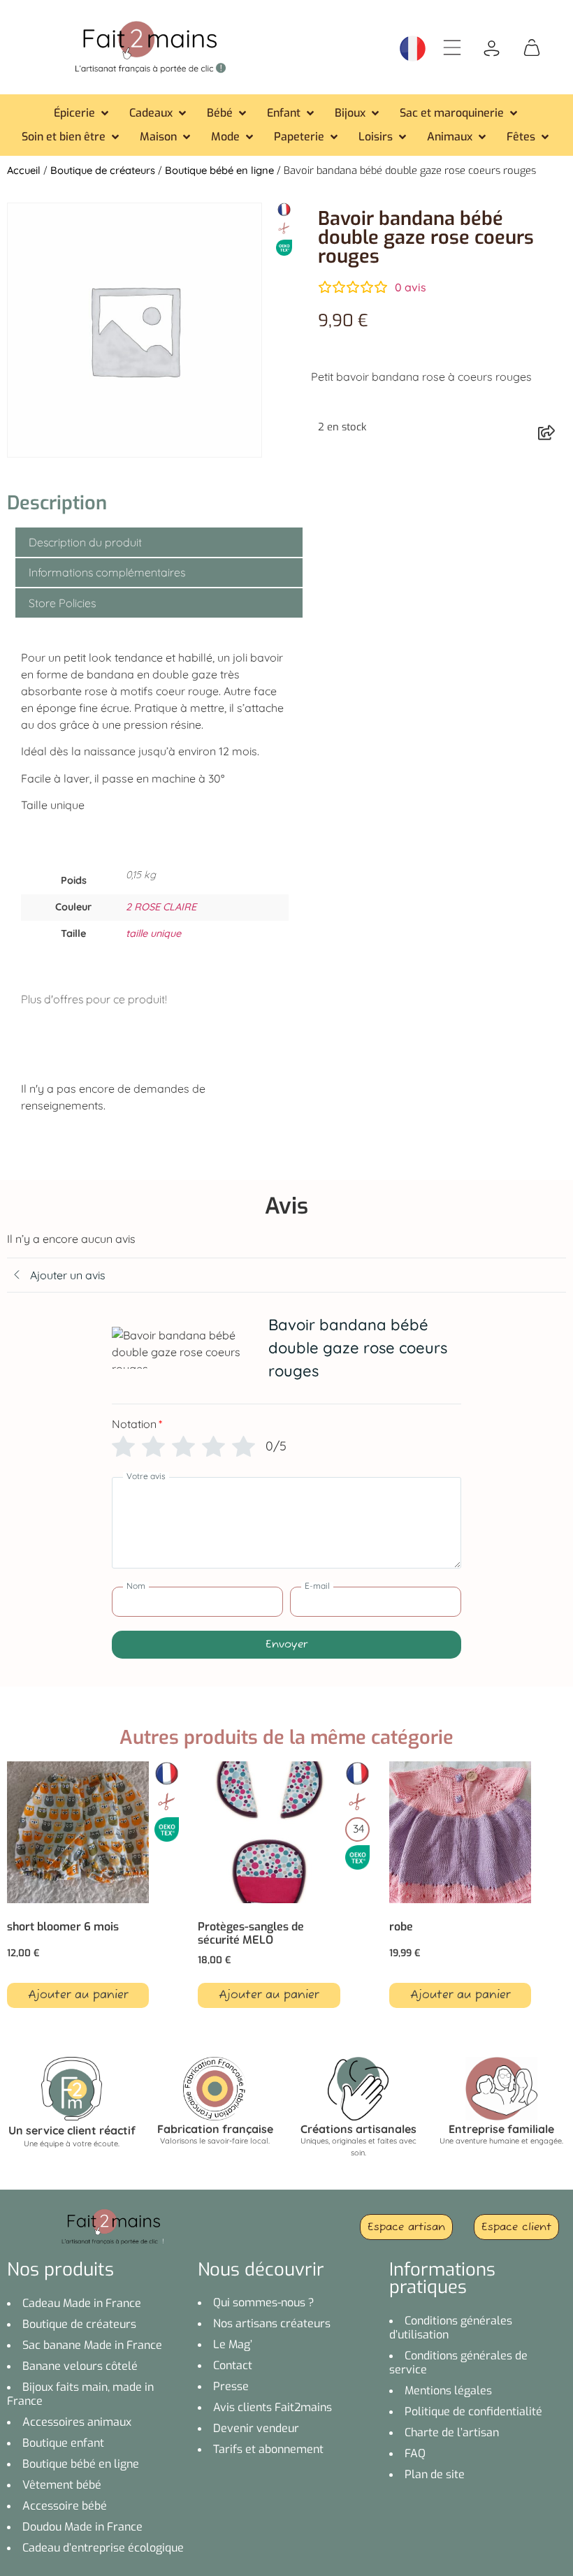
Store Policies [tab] (62, 603)
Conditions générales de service (458, 2363)
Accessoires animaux (77, 2422)
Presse (231, 2386)
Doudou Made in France (82, 2527)
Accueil (24, 170)
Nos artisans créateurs (272, 2323)
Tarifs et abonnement (268, 2449)
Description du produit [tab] (85, 542)
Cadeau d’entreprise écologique (103, 2548)
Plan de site (435, 2474)
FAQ (415, 2453)
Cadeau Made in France (82, 2303)
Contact (233, 2365)
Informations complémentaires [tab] (107, 572)
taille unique (153, 933)
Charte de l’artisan (452, 2432)
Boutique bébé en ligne (219, 170)
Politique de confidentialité (473, 2411)
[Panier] (532, 46)
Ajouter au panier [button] (78, 1995)
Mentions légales (448, 2391)
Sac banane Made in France (92, 2345)
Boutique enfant (63, 2443)
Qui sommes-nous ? (264, 2302)
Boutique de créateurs (103, 170)
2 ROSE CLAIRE (161, 907)
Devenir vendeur (256, 2428)
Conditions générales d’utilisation (451, 2328)
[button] (82, 113)
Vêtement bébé (62, 2485)
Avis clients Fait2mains (273, 2407)
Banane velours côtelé (80, 2366)
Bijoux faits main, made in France (80, 2394)
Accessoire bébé (65, 2506)
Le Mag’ (233, 2344)
